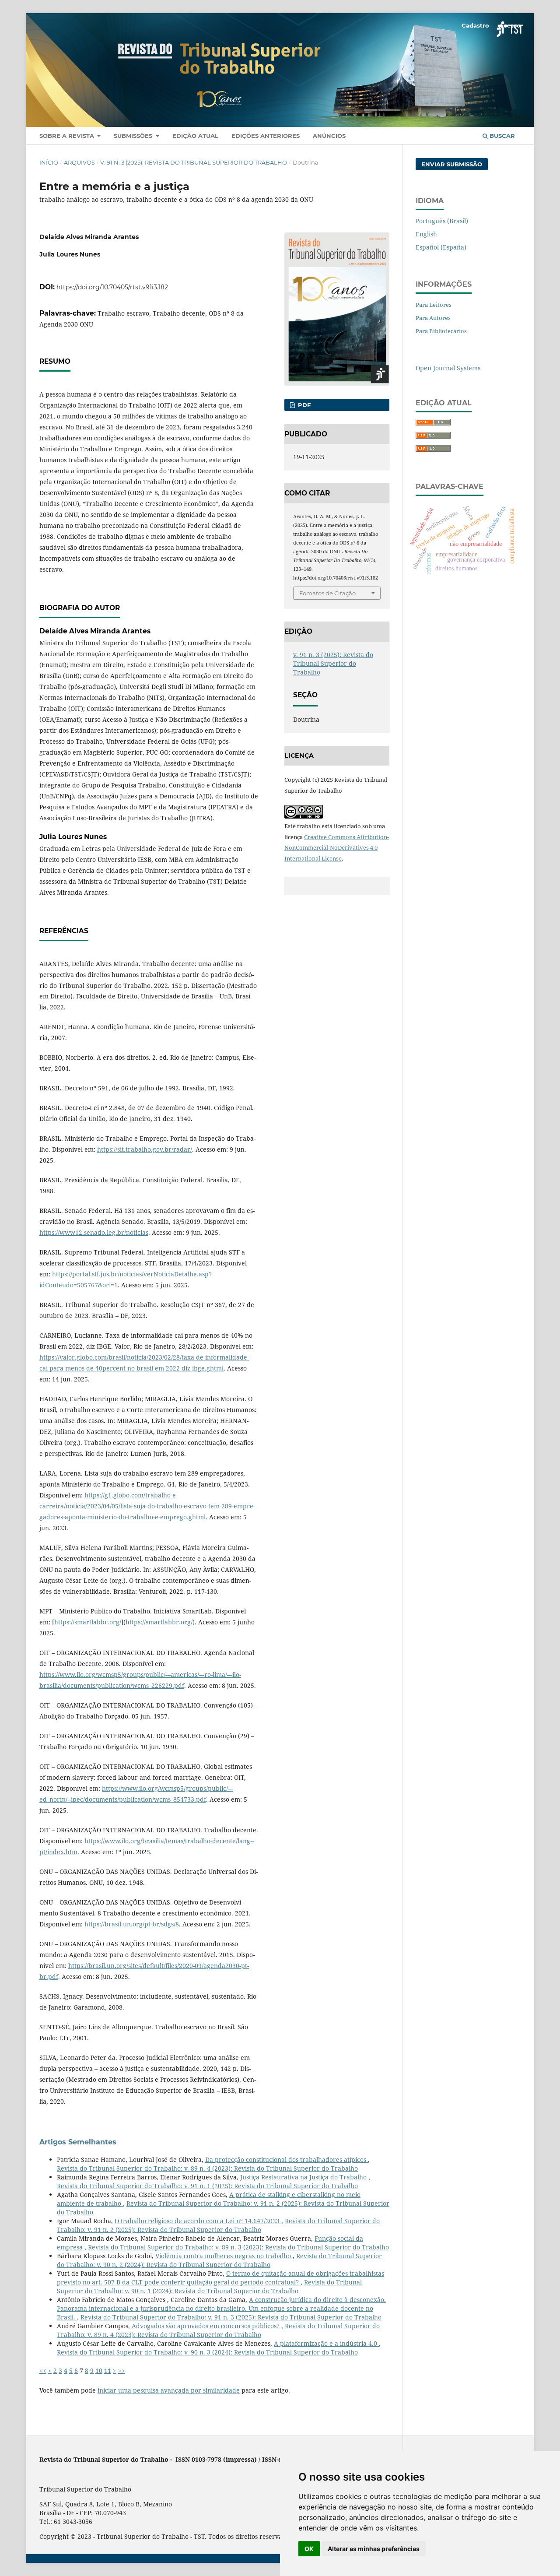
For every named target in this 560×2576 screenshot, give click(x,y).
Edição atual (195, 136)
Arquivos (79, 162)
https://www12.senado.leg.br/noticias (94, 1232)
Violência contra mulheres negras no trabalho (224, 2256)
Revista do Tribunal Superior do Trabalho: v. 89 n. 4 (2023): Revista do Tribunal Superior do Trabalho (207, 2168)
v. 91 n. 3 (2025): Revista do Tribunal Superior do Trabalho (194, 162)
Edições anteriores (266, 136)
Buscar (501, 136)
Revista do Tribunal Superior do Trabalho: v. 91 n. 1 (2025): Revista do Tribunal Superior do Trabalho (207, 2186)
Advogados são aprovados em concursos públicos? (206, 2326)
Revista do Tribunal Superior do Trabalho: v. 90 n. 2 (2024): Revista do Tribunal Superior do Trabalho (219, 2260)
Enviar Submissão (452, 164)
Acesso (510, 25)
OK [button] (309, 2549)
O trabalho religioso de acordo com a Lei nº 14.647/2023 (198, 2221)
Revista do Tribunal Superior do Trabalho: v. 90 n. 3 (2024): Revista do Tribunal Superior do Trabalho (207, 2352)
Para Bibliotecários (441, 331)
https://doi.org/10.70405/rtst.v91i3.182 (112, 287)
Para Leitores (434, 305)
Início (49, 162)
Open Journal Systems (448, 368)
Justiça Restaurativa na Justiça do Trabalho (304, 2177)
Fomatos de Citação (327, 593)
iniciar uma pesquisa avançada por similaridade (169, 2390)
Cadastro (475, 25)
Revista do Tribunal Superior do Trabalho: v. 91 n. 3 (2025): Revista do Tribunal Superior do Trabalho (231, 2317)
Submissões (134, 136)
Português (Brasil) (442, 221)
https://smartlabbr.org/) (160, 1622)
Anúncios (329, 136)
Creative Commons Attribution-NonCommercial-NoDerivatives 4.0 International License (337, 848)
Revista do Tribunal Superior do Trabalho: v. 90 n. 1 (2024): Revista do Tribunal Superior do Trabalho (209, 2286)
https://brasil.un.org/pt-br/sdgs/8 (132, 1924)
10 (99, 2370)
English (426, 234)
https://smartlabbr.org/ (88, 1622)
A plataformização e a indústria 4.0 (326, 2343)
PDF (303, 405)
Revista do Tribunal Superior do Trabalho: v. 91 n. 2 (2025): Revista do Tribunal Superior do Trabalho (218, 2225)
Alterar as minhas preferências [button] (374, 2549)
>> (122, 2370)
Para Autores (433, 318)
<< (43, 2370)
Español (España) (441, 247)
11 (108, 2370)
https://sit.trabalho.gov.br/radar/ (145, 1149)
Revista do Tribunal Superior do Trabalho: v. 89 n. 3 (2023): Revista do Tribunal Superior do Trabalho (238, 2247)
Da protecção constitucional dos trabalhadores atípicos (287, 2160)
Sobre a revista (68, 136)
